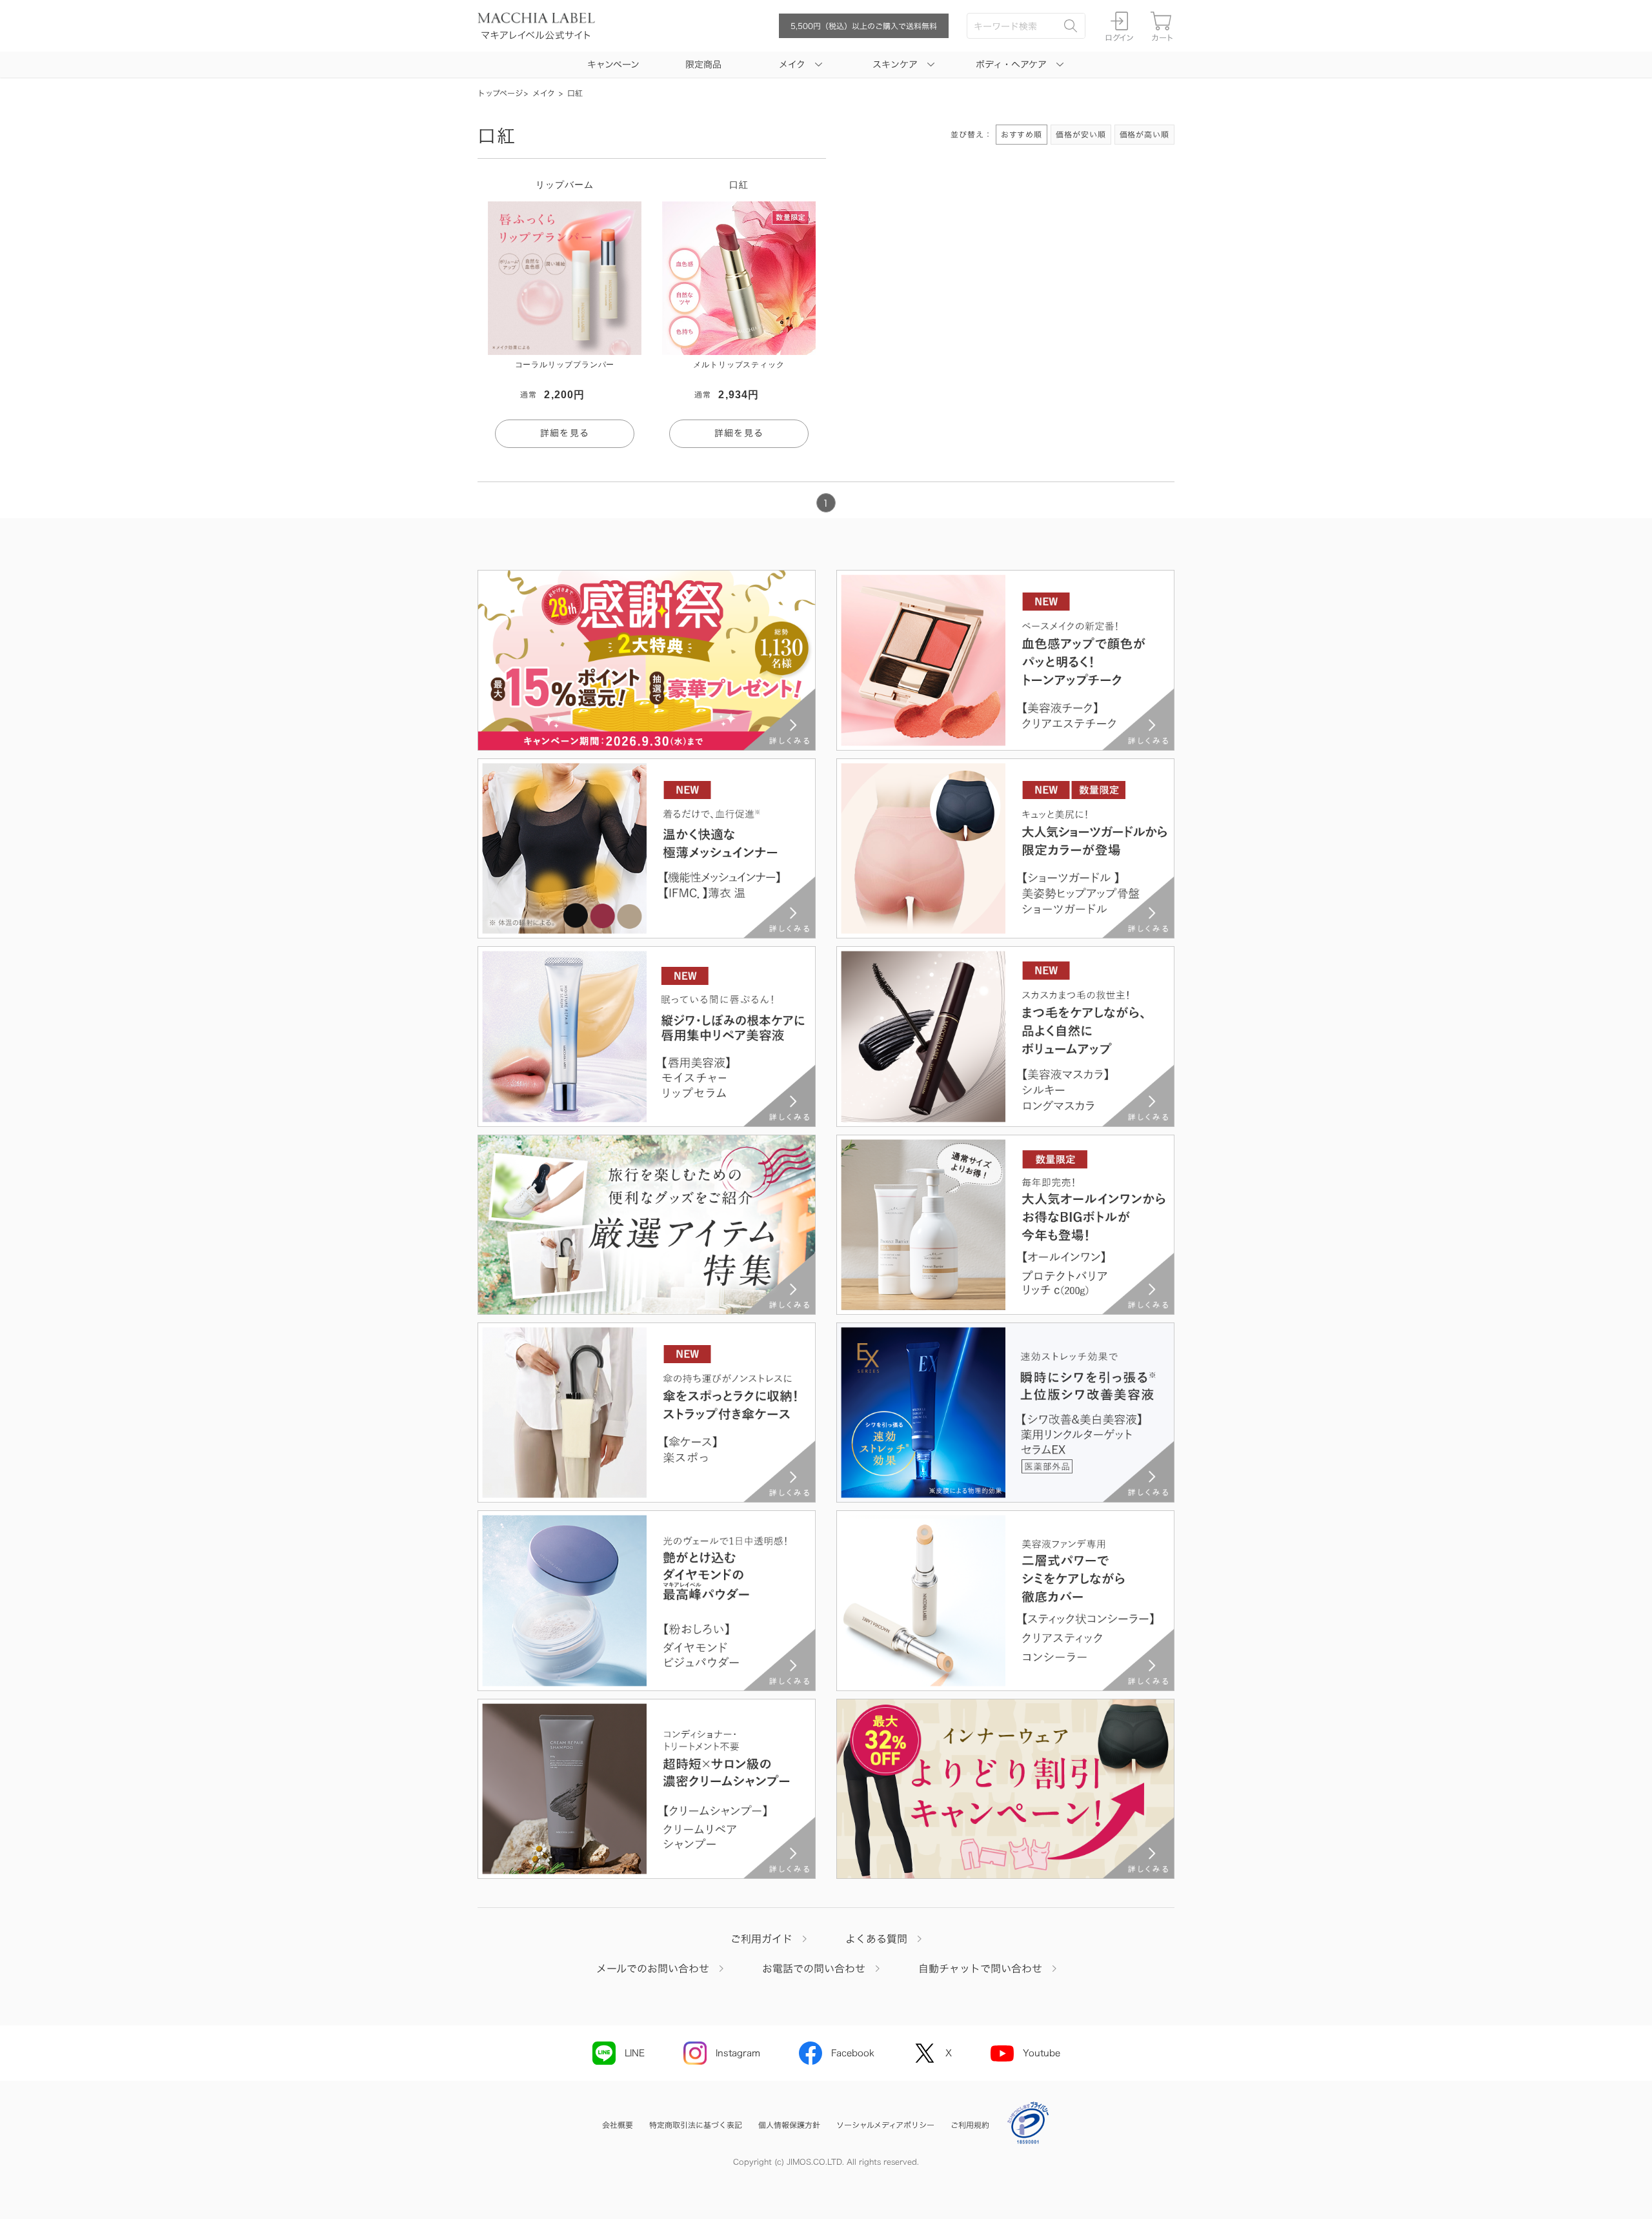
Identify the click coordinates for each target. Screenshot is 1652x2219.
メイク (544, 93)
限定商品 (703, 65)
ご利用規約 (970, 2125)
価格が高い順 (1144, 134)
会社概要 (618, 2125)
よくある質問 (876, 1939)
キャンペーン (613, 65)
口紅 (575, 93)
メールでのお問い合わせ (653, 1969)
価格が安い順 (1081, 134)
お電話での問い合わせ (814, 1969)
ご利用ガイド (761, 1939)
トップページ (500, 93)
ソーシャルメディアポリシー (885, 2125)
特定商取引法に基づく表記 (696, 2125)
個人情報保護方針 (789, 2125)
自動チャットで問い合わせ (980, 1969)
